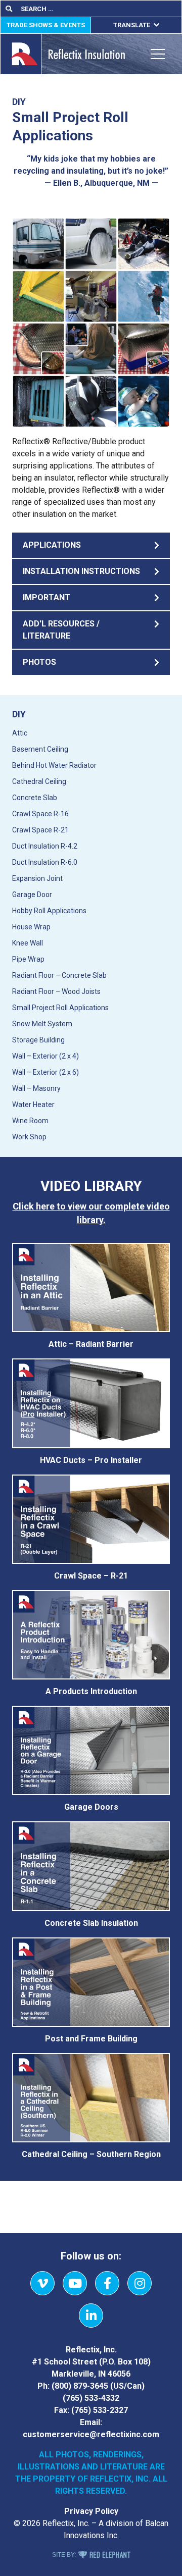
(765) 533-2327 (100, 2410)
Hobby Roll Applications (49, 911)
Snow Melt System (42, 1024)
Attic (20, 733)
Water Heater (33, 1105)
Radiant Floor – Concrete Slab (59, 975)
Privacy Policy (91, 2511)
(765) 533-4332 (91, 2398)
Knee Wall (28, 943)
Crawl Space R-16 (40, 814)
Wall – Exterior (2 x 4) (45, 1056)
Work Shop (29, 1137)
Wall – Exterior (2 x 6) (45, 1072)
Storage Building (38, 1040)
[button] (91, 545)
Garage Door (32, 895)
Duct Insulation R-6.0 (45, 862)
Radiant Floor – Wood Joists (56, 991)
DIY (19, 714)
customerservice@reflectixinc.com (91, 2434)
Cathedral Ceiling (39, 781)
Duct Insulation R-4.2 (45, 846)
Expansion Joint (37, 878)
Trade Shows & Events (46, 25)
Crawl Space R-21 (40, 830)
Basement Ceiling (40, 749)
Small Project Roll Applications (60, 1008)
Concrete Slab (35, 798)
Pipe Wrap (28, 959)
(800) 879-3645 (80, 2386)
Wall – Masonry (36, 1088)
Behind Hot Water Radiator (54, 765)
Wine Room (30, 1121)
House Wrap (31, 927)
